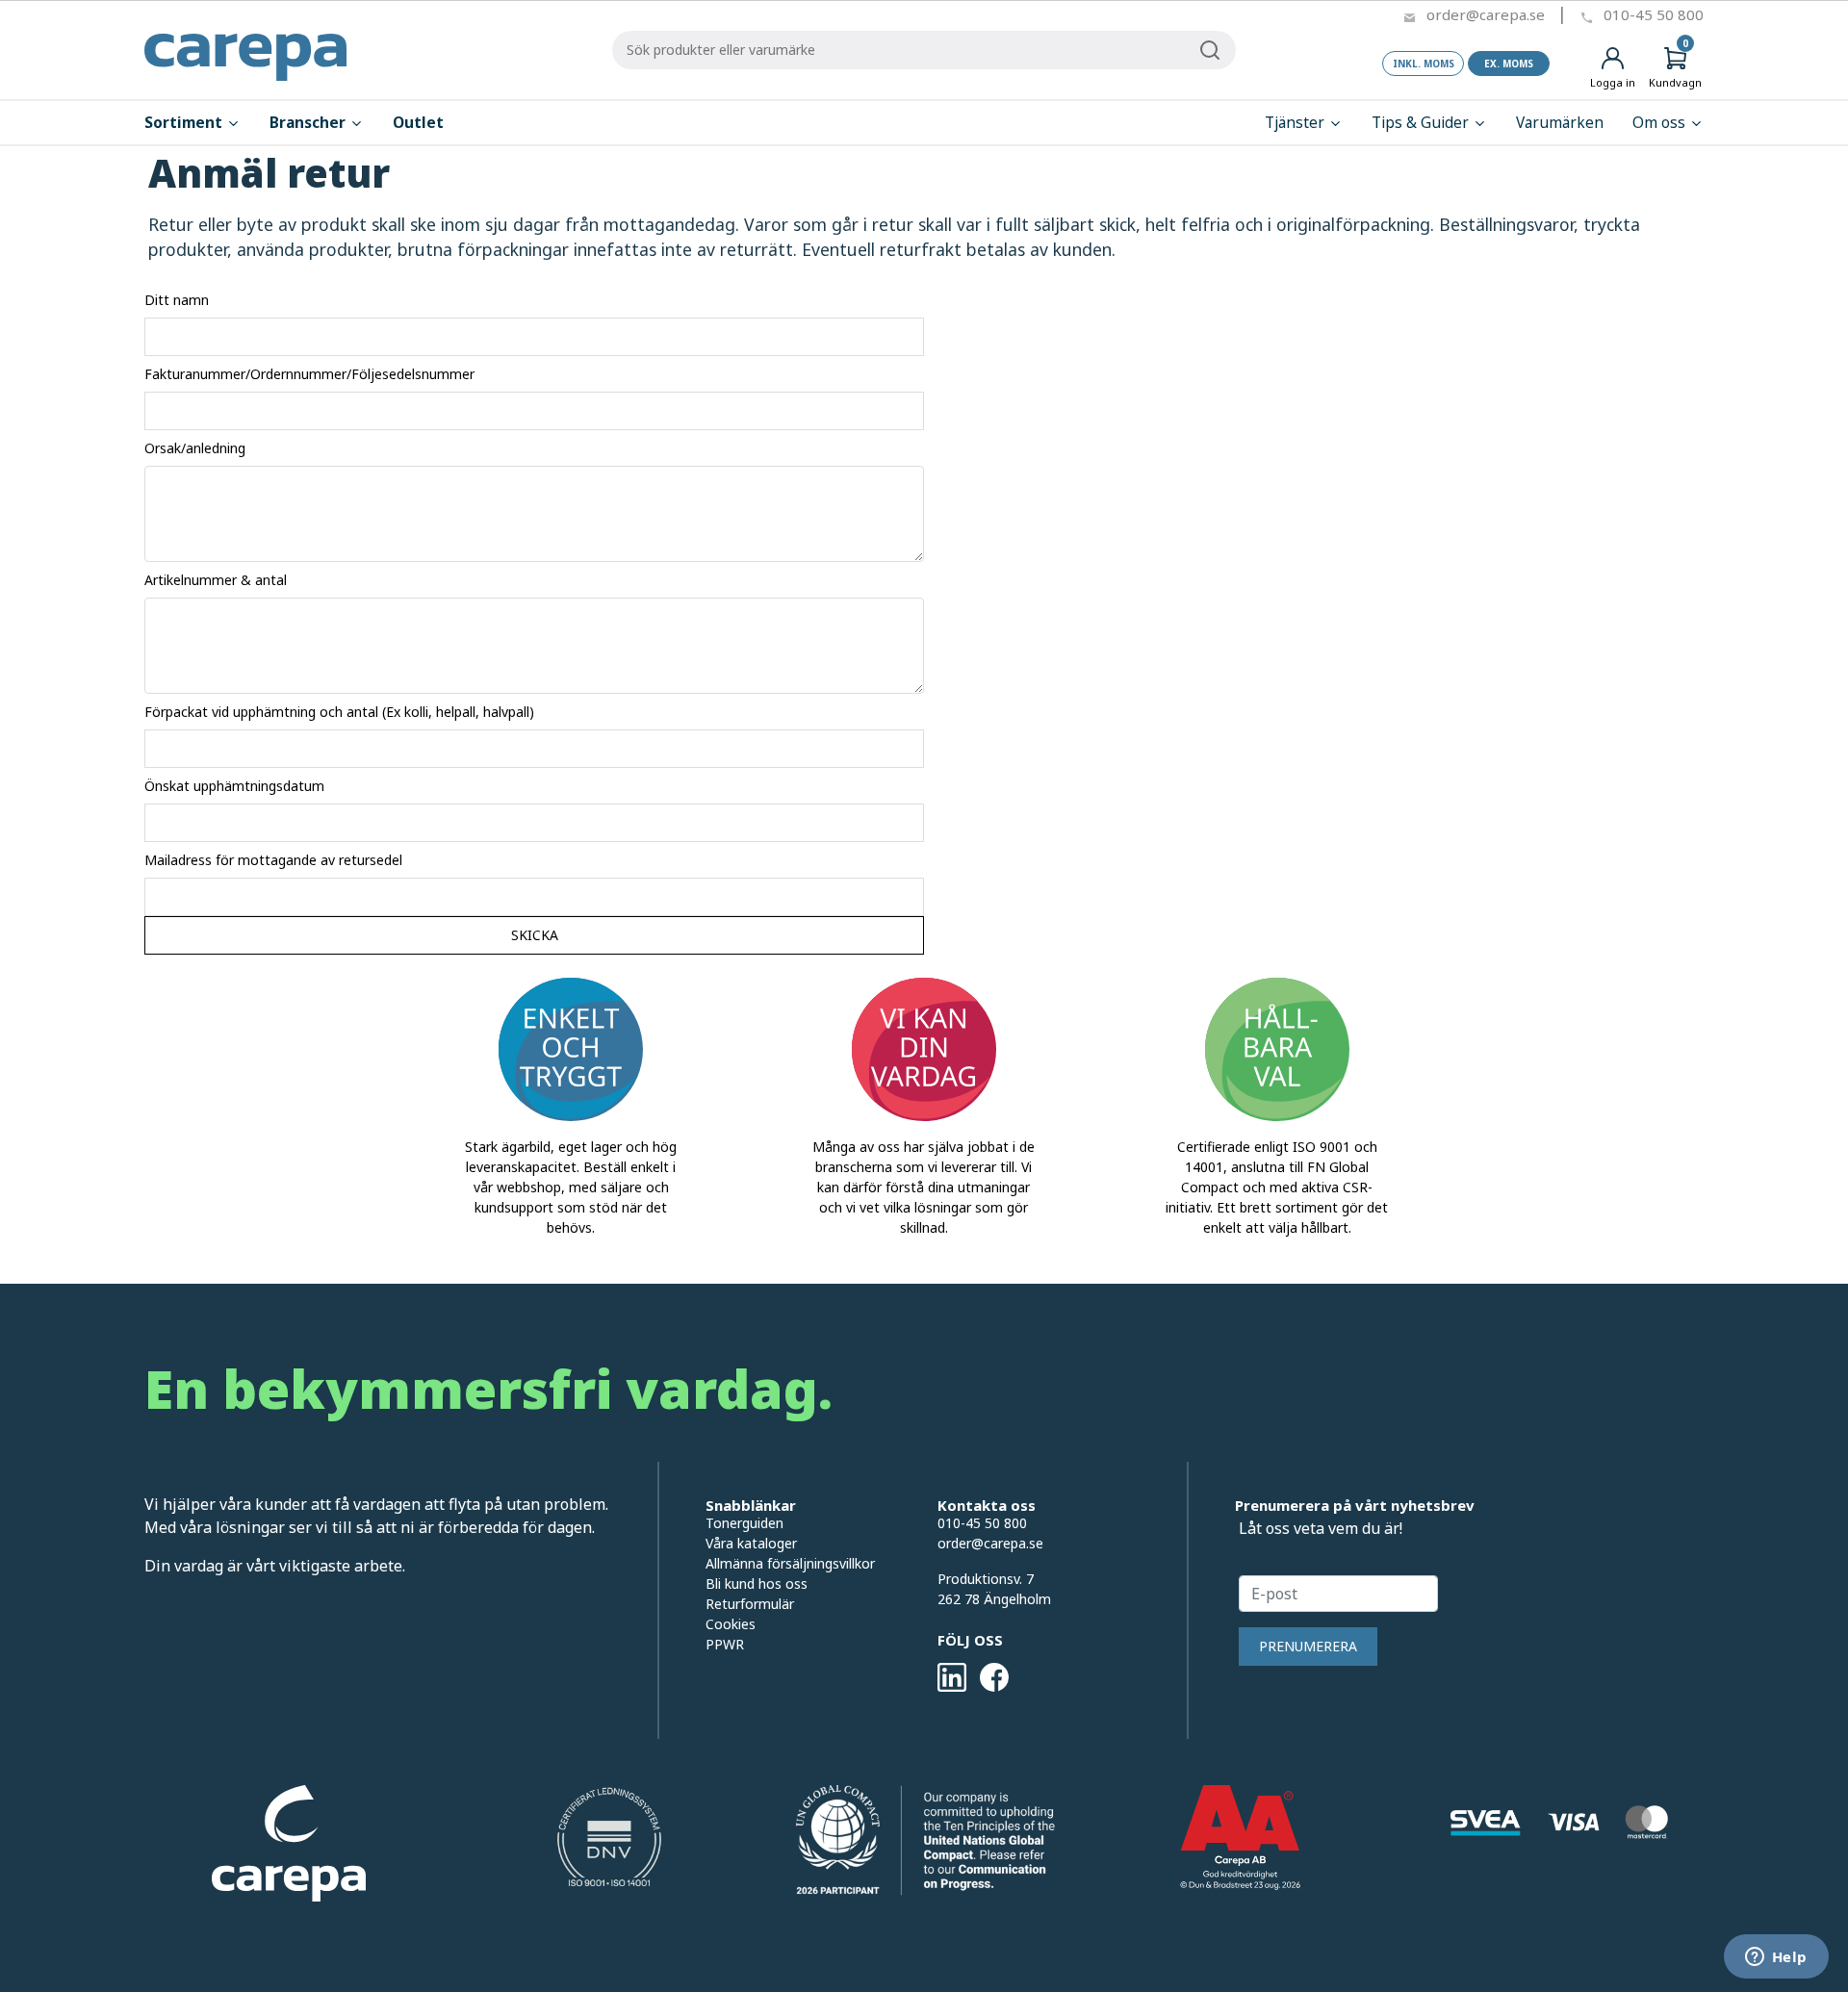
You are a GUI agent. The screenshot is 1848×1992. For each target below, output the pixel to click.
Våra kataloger (751, 1543)
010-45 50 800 (1654, 14)
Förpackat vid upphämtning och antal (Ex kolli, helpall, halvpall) (339, 712)
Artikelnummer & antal (216, 580)
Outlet (418, 123)
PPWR (725, 1644)
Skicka (535, 935)
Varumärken (1560, 123)
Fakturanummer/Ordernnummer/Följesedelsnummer (309, 374)
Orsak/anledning (195, 448)
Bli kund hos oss (757, 1583)
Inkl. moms (1424, 64)
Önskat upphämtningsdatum (234, 786)
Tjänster (1296, 123)
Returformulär (750, 1604)
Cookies (731, 1624)
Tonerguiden (744, 1523)
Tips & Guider (1422, 123)
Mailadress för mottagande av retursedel (273, 860)
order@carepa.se (1486, 14)
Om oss (1661, 123)
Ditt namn (177, 300)
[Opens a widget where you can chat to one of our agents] (1776, 1958)
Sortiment (185, 123)
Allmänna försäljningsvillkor (790, 1563)
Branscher (309, 123)
